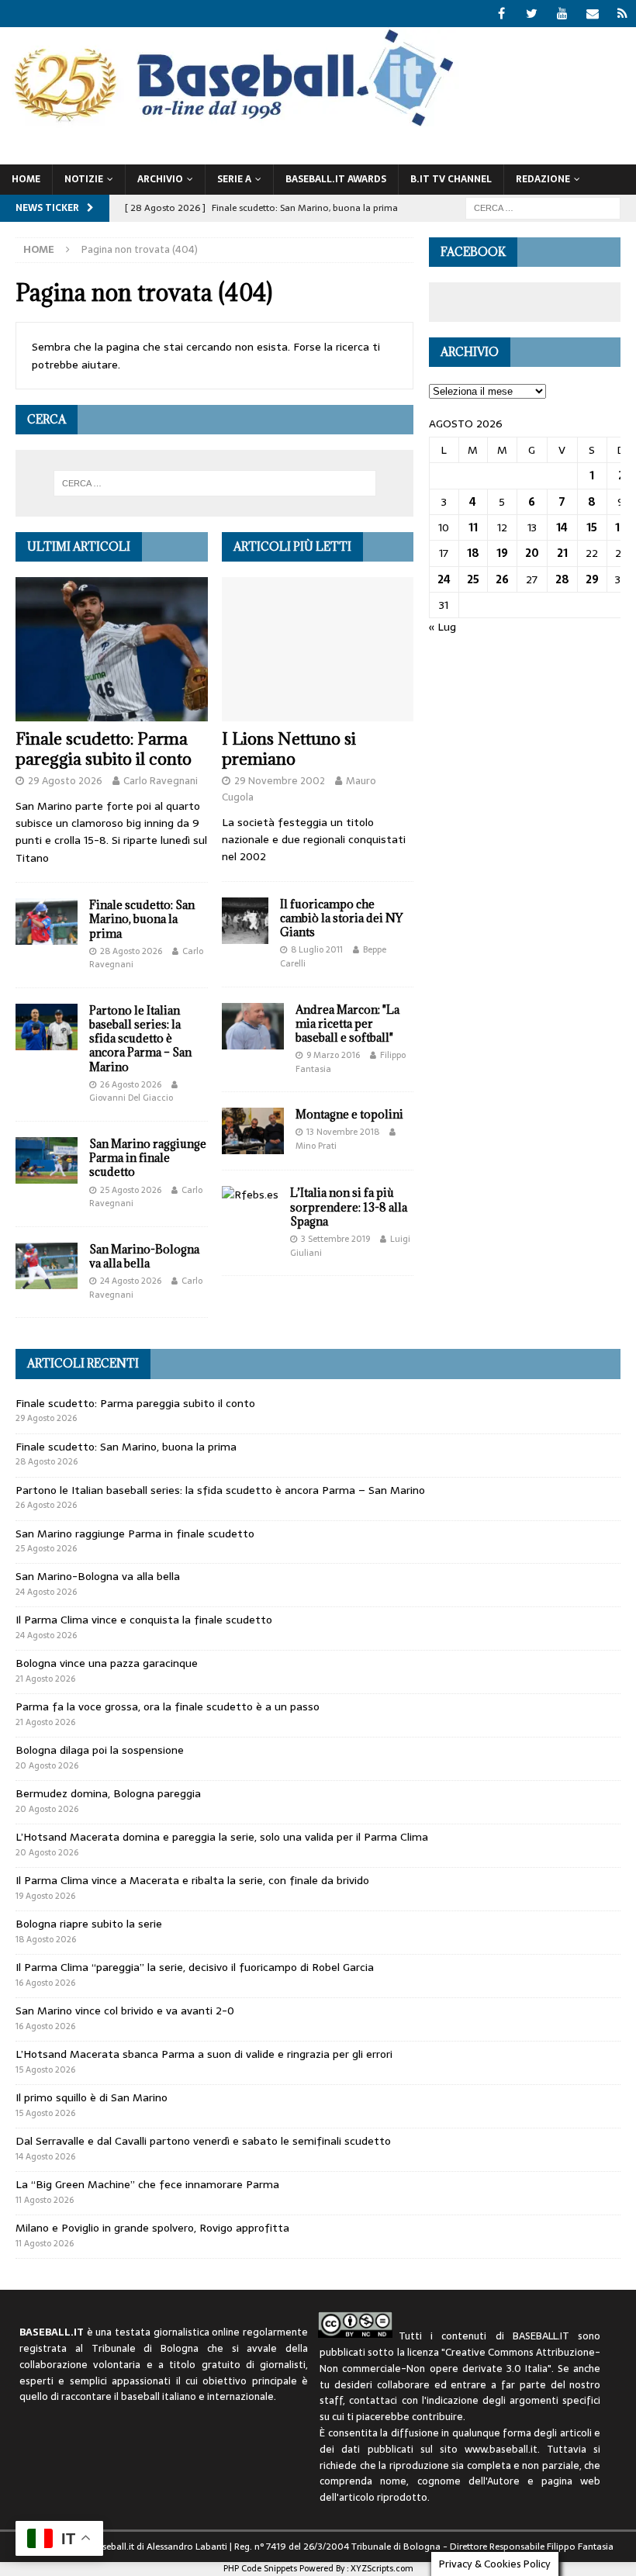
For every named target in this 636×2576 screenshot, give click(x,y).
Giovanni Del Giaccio (131, 1098)
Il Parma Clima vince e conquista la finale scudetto (144, 1620)
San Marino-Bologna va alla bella (144, 1256)
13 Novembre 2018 (343, 1132)
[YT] (562, 14)
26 (502, 579)
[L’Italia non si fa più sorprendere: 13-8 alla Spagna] (250, 1195)
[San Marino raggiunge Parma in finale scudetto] (47, 1160)
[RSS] (622, 14)
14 (562, 527)
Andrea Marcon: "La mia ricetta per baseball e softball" (347, 1023)
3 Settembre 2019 (335, 1239)
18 (473, 553)
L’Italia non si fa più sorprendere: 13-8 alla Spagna (349, 1207)
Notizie (84, 179)
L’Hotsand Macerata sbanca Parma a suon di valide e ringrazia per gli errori (204, 2054)
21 (562, 553)
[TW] (532, 14)
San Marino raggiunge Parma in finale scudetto (148, 1158)
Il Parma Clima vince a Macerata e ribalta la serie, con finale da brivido (192, 1880)
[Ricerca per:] (543, 207)
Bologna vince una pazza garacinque (107, 1663)
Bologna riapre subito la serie (89, 1924)
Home (26, 179)
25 (473, 579)
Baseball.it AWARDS (336, 179)
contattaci (373, 2400)
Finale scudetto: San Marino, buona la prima (142, 919)
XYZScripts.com (382, 2568)
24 (444, 579)
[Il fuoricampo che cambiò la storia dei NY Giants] (245, 921)
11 (473, 527)
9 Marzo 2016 (333, 1055)
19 (502, 553)
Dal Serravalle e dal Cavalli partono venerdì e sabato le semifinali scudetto (203, 2141)
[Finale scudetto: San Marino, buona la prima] (47, 921)
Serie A (234, 179)
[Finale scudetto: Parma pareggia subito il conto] (112, 649)
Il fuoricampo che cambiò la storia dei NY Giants (341, 918)
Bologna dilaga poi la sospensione (100, 1750)
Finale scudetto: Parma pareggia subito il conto (104, 749)
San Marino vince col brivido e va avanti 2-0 (125, 2011)
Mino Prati (316, 1146)
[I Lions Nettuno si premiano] (318, 649)
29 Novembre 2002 (280, 781)
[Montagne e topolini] (253, 1131)
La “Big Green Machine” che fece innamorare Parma (147, 2184)
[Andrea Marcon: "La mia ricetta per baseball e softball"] (253, 1026)
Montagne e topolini (349, 1114)
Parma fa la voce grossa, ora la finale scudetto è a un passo (168, 1706)
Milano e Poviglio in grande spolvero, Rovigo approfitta (152, 2228)
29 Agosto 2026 (65, 781)
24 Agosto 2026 (131, 1281)
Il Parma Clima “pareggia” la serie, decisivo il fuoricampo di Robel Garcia (195, 1967)
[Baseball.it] (230, 125)
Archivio (160, 179)
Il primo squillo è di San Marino (92, 2097)
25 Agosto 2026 (131, 1190)
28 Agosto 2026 (131, 951)
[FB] (501, 14)
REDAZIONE (543, 179)
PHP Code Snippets (260, 2568)
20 (532, 553)
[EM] (592, 14)
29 (592, 579)
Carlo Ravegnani (161, 781)
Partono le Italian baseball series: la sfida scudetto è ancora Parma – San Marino (140, 1039)
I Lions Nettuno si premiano (289, 749)
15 (592, 527)
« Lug (442, 627)
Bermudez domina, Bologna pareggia (108, 1793)
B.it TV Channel (451, 179)
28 (562, 579)
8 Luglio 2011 (317, 949)
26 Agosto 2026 (131, 1084)
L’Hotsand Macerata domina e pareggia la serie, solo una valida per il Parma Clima (222, 1837)
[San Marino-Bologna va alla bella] (47, 1266)
